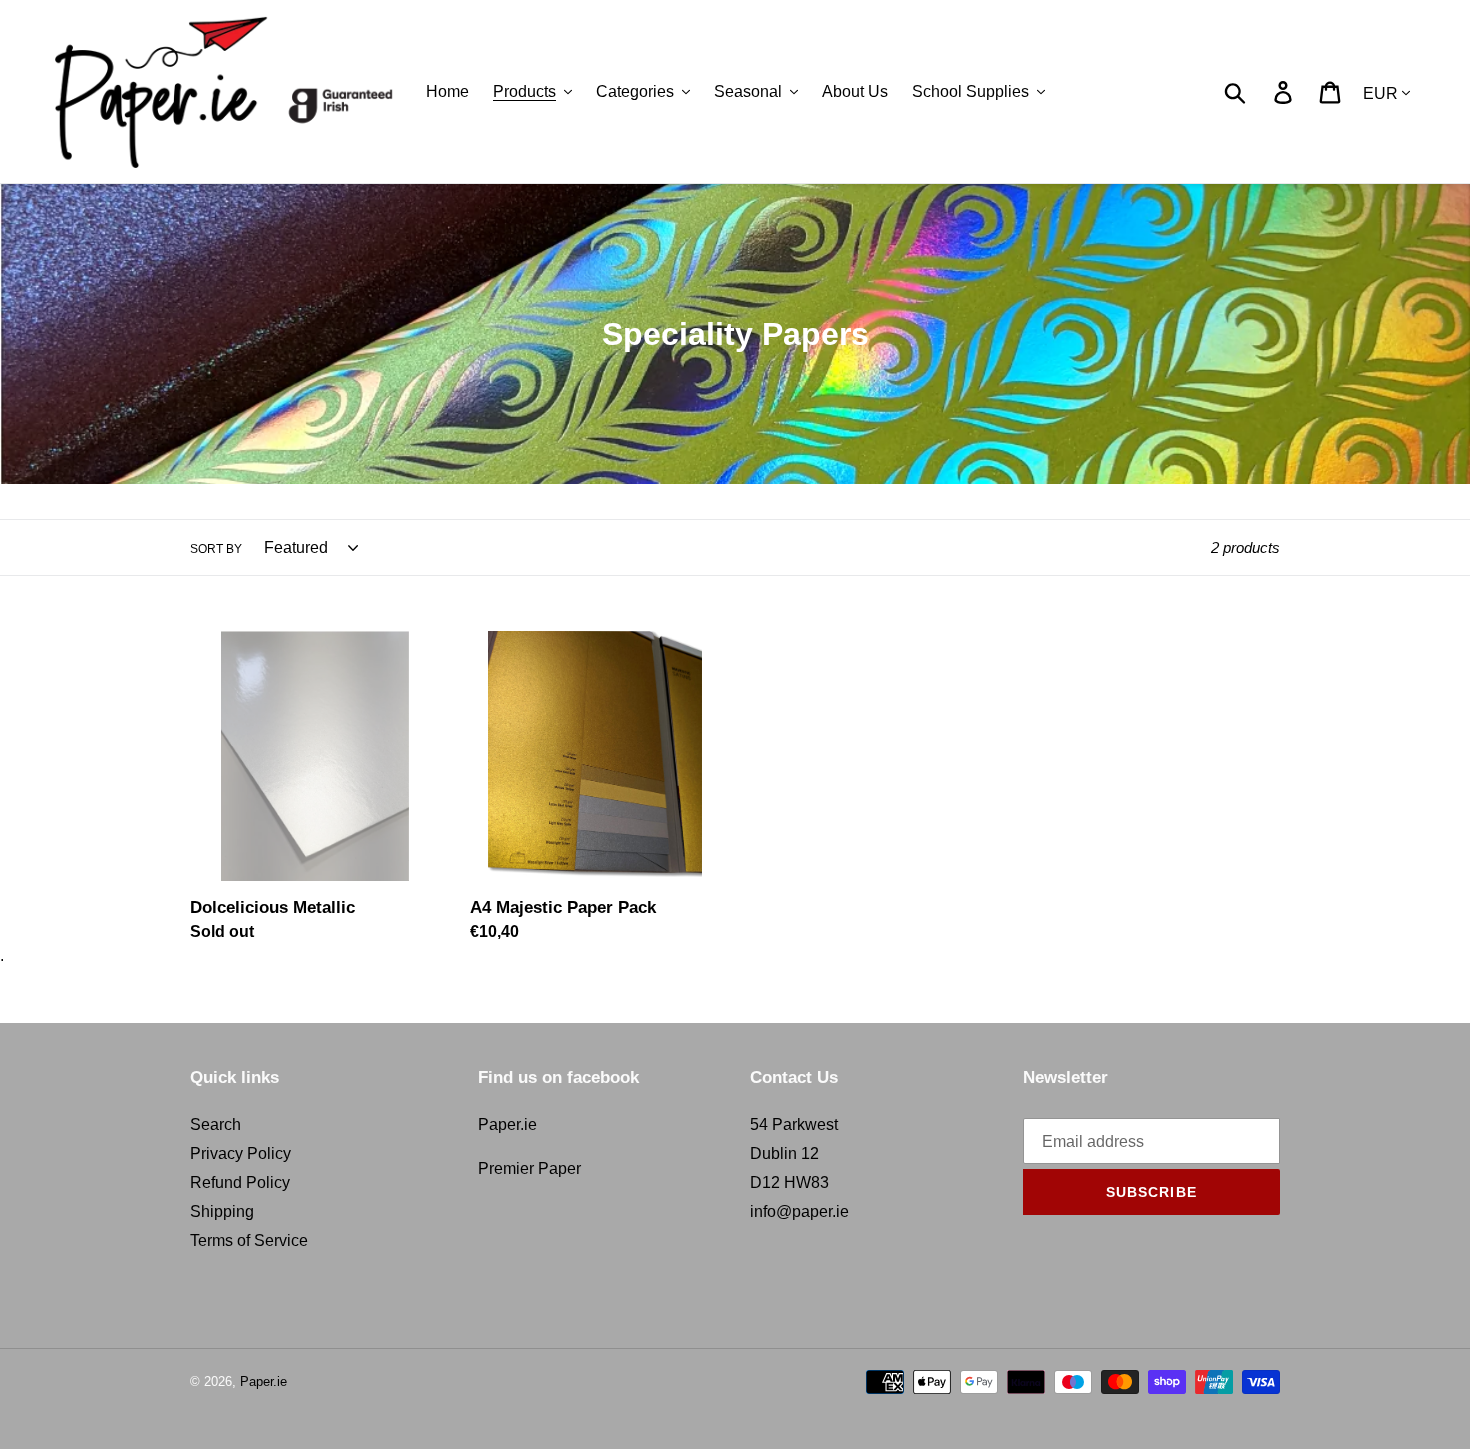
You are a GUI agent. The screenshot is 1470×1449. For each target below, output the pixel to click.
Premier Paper (529, 1168)
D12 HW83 (789, 1182)
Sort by (216, 549)
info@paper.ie (799, 1211)
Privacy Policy (240, 1153)
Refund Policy (240, 1182)
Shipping (222, 1211)
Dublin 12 (784, 1153)
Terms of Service (249, 1240)
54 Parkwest (794, 1124)
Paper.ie (507, 1124)
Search (215, 1124)
